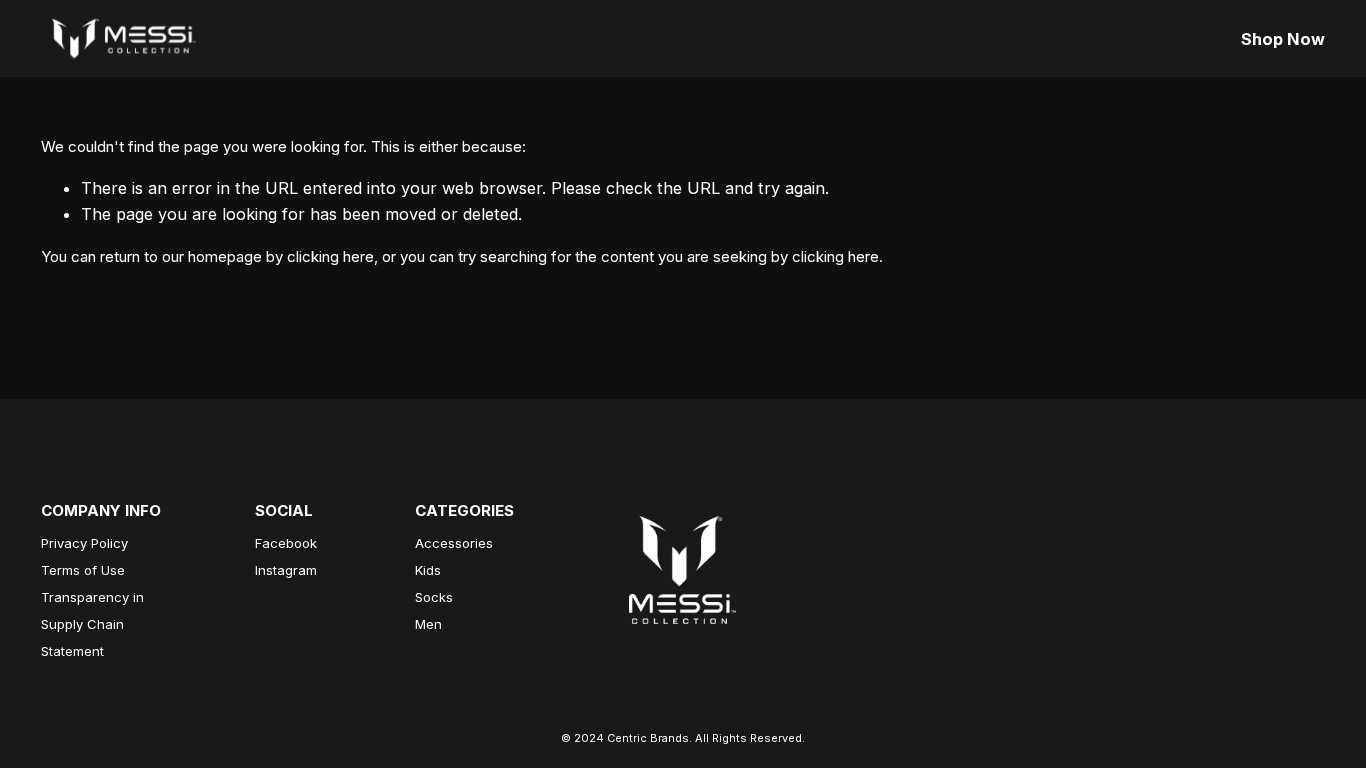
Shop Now (1283, 39)
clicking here (330, 256)
